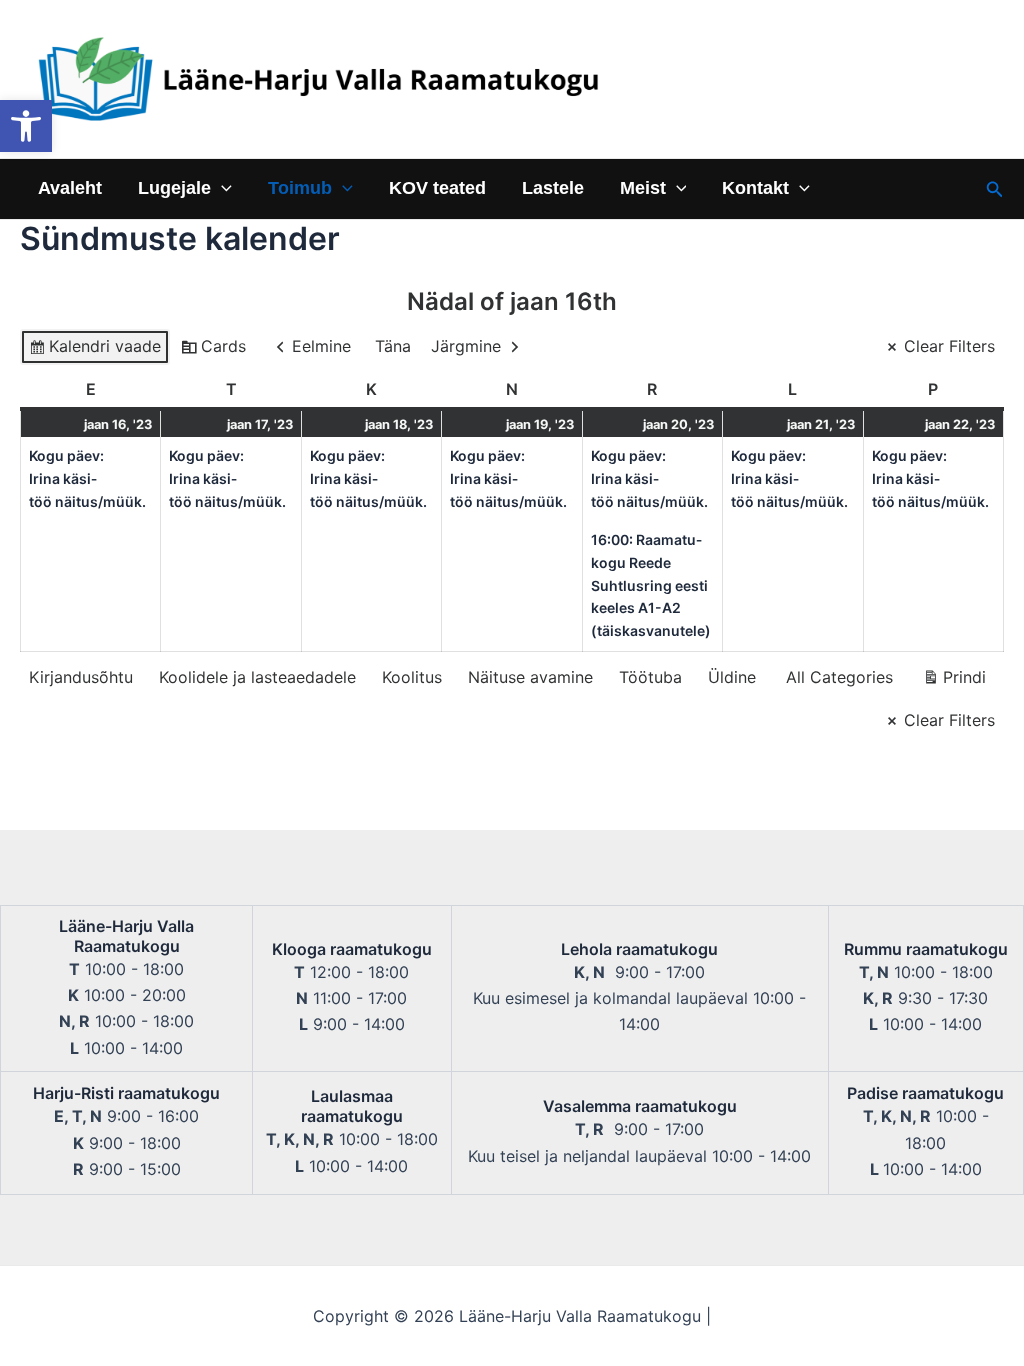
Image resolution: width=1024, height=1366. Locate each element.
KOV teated (437, 188)
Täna (393, 346)
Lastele (553, 188)
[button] (26, 126)
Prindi (954, 681)
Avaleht (70, 188)
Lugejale (174, 188)
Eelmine (321, 346)
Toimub (300, 188)
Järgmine (466, 346)
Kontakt (755, 188)
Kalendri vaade (94, 350)
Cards (213, 350)
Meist (643, 188)
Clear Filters (949, 346)
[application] (221, 188)
